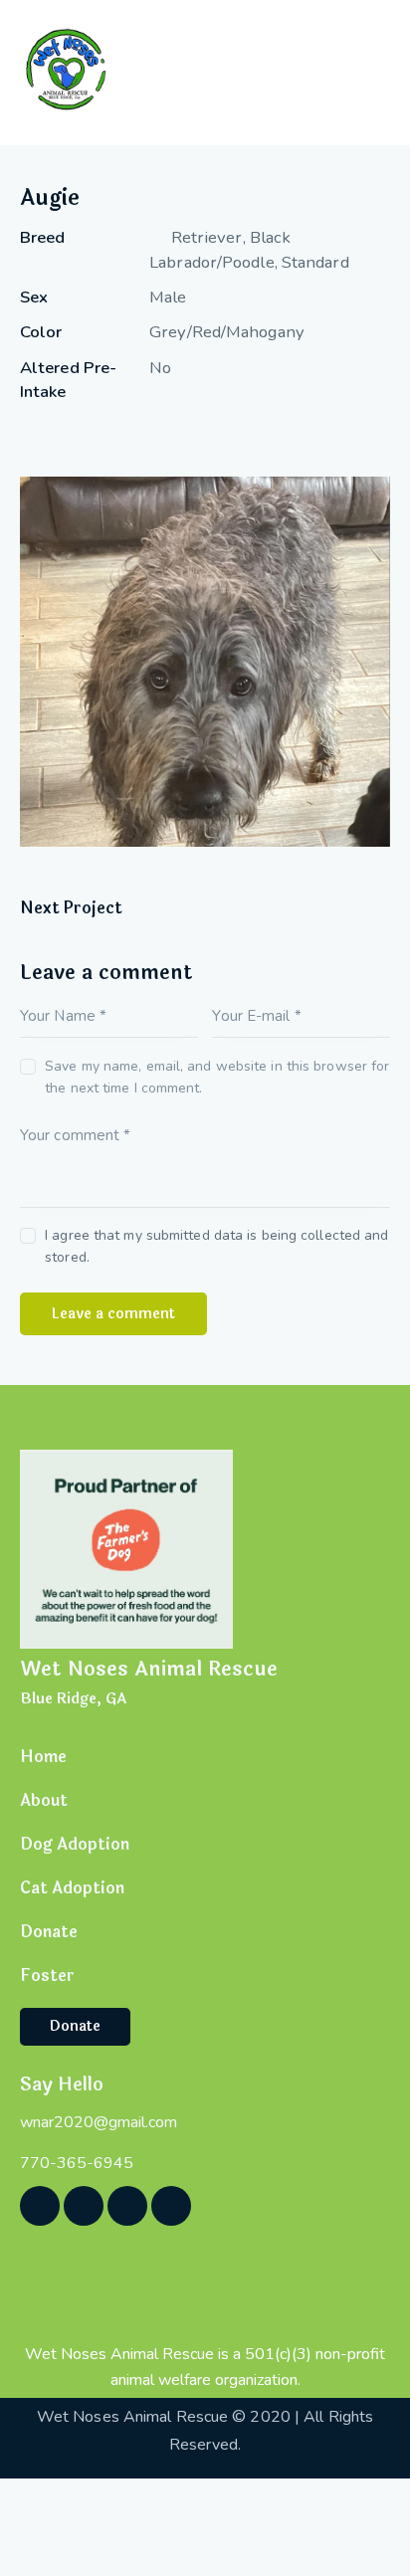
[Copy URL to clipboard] (169, 433)
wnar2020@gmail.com (99, 2122)
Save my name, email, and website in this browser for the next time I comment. (217, 1077)
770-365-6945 (77, 2163)
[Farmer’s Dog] (126, 1547)
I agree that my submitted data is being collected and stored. (216, 1246)
